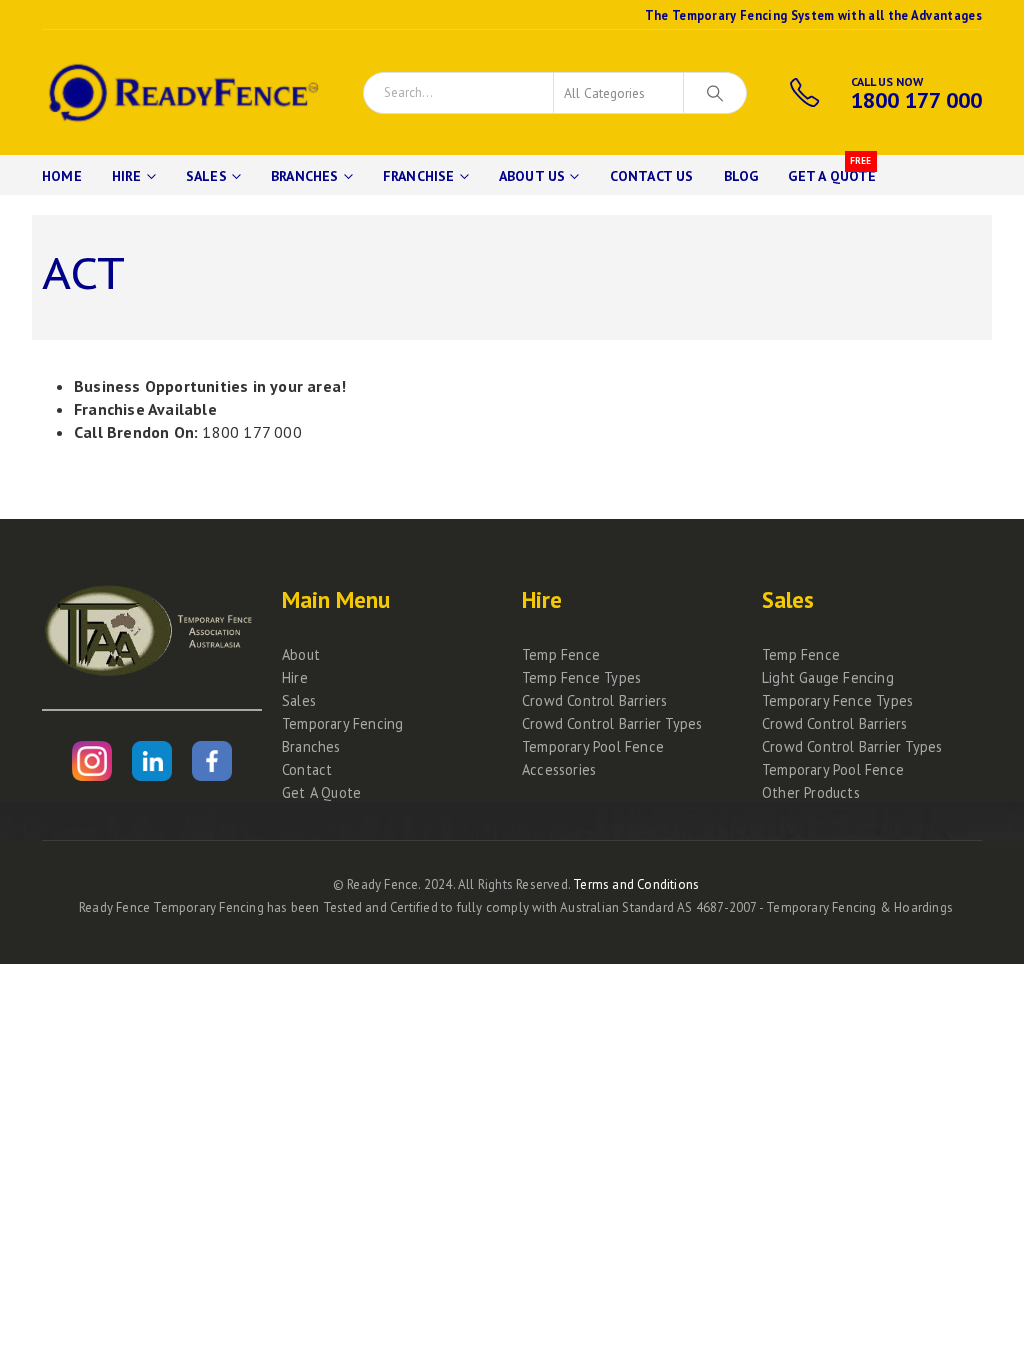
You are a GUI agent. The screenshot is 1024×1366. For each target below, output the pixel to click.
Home (62, 176)
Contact (307, 769)
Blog (741, 176)
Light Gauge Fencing (828, 677)
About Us (532, 176)
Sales (206, 176)
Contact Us (652, 176)
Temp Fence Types (581, 677)
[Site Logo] (181, 92)
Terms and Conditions (636, 884)
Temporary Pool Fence (593, 746)
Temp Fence (561, 654)
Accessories (559, 769)
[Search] (715, 93)
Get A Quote (832, 170)
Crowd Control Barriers (594, 700)
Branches (305, 176)
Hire (127, 176)
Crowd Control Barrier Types (612, 723)
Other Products (811, 792)
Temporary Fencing (342, 723)
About (301, 654)
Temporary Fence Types (837, 700)
